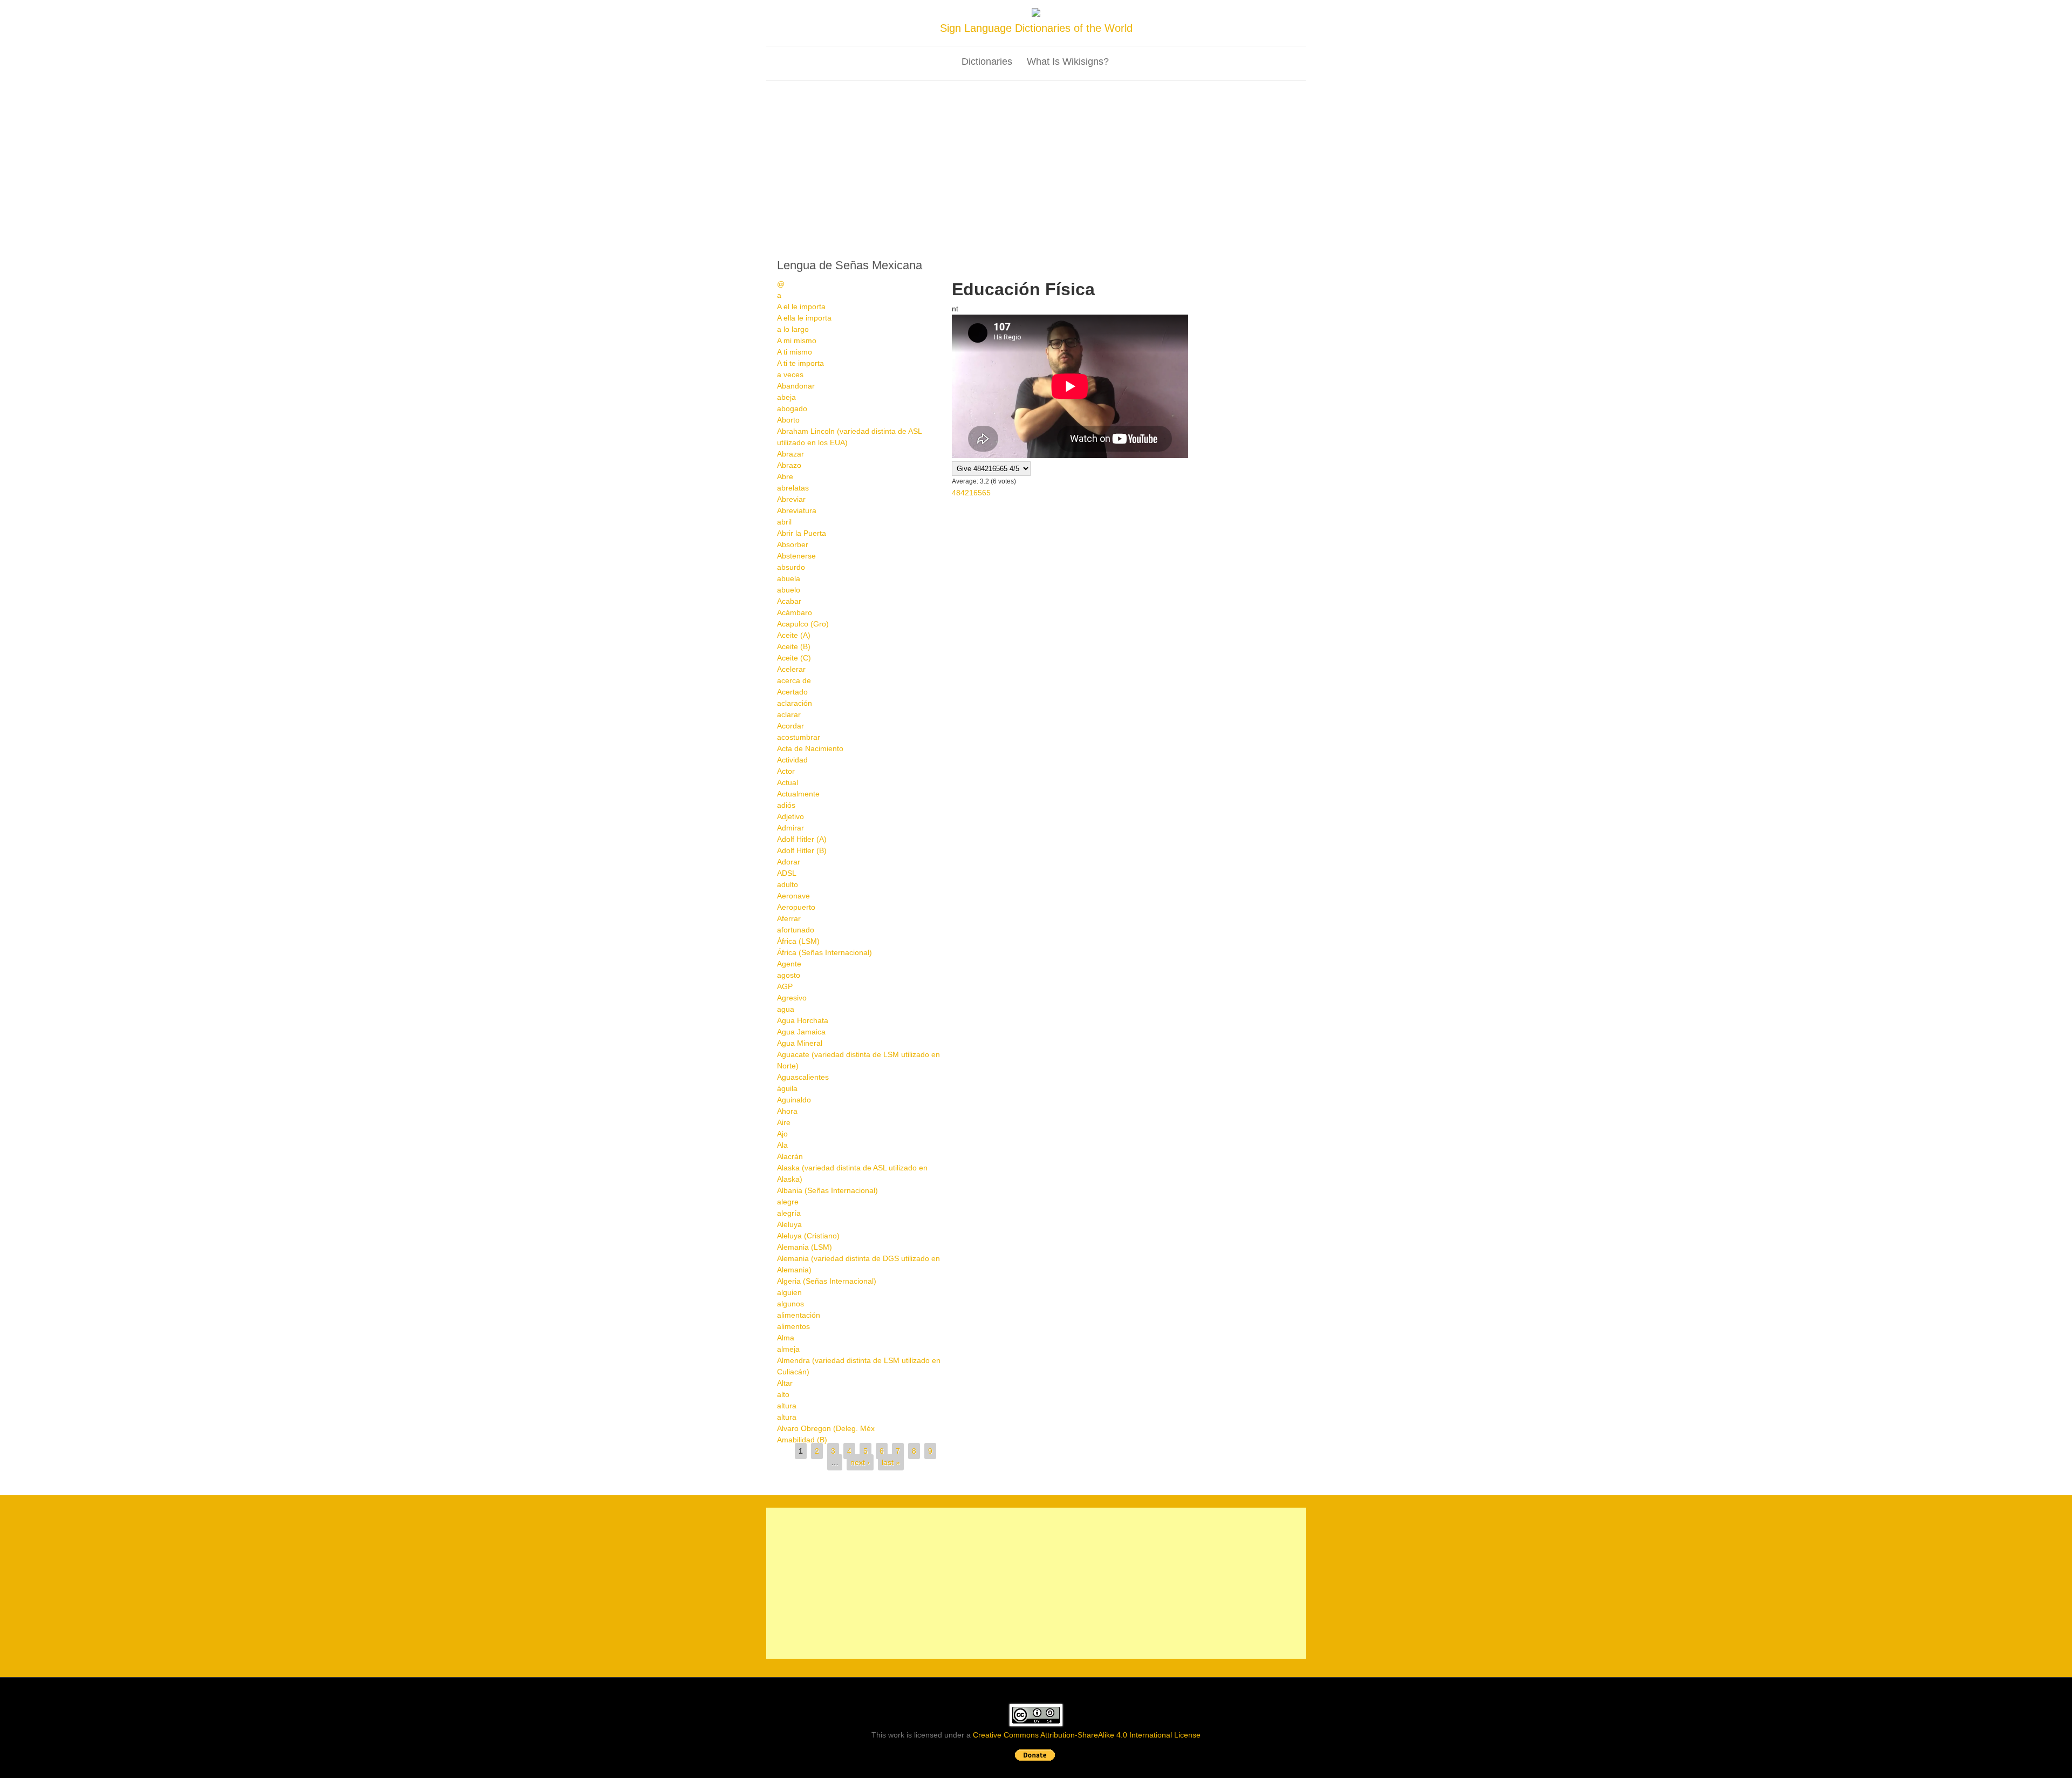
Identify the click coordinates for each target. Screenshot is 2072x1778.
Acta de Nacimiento (810, 748)
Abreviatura (797, 510)
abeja (786, 397)
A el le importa (801, 306)
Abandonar (796, 386)
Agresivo (792, 998)
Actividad (792, 760)
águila (787, 1088)
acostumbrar (799, 737)
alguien (789, 1292)
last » (891, 1462)
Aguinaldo (794, 1100)
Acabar (789, 601)
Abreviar (791, 499)
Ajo (782, 1134)
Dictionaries (987, 62)
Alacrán (790, 1156)
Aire (784, 1122)
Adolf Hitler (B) (802, 850)
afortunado (796, 930)
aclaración (795, 703)
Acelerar (791, 669)
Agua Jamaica (801, 1032)
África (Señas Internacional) (824, 952)
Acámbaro (795, 612)
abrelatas (793, 488)
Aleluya (789, 1224)
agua (786, 1009)
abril (784, 522)
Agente (789, 964)
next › (860, 1462)
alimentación (799, 1315)
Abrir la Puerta (802, 533)
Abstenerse (796, 556)
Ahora (787, 1111)
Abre (785, 476)
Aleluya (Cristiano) (808, 1236)
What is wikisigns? (1068, 62)
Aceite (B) (794, 646)
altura (787, 1406)
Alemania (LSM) (805, 1247)
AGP (785, 986)
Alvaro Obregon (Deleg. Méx (826, 1428)
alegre (788, 1202)
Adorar (789, 862)
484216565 (971, 493)
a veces (790, 374)
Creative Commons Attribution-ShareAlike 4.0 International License (1087, 1735)
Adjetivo (790, 816)
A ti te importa (800, 363)
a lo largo (793, 329)
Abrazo (789, 465)
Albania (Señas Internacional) (827, 1190)
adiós (786, 805)
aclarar (789, 714)
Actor (786, 771)
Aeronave (793, 896)
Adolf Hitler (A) (802, 839)
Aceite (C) (794, 658)
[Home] (1036, 14)
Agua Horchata (803, 1020)
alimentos (793, 1326)
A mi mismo (797, 340)
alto (783, 1394)
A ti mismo (795, 352)
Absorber (793, 544)
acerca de (794, 680)
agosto (789, 975)
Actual (788, 782)
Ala (782, 1145)
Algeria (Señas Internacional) (827, 1281)
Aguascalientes (803, 1077)
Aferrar (789, 918)
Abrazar (790, 454)
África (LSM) (798, 941)
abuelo (789, 590)
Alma (786, 1338)
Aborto (788, 420)
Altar (785, 1383)
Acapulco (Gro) (803, 624)
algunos (790, 1304)
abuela (789, 578)
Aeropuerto (796, 907)
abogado (792, 408)
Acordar (790, 726)
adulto (788, 884)
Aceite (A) (794, 635)
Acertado (792, 692)
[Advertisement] (1036, 162)
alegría (789, 1213)
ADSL (787, 873)
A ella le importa (804, 318)
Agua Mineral (800, 1043)
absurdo (791, 567)
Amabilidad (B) (802, 1440)
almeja (788, 1349)
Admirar (790, 828)
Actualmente (798, 794)
